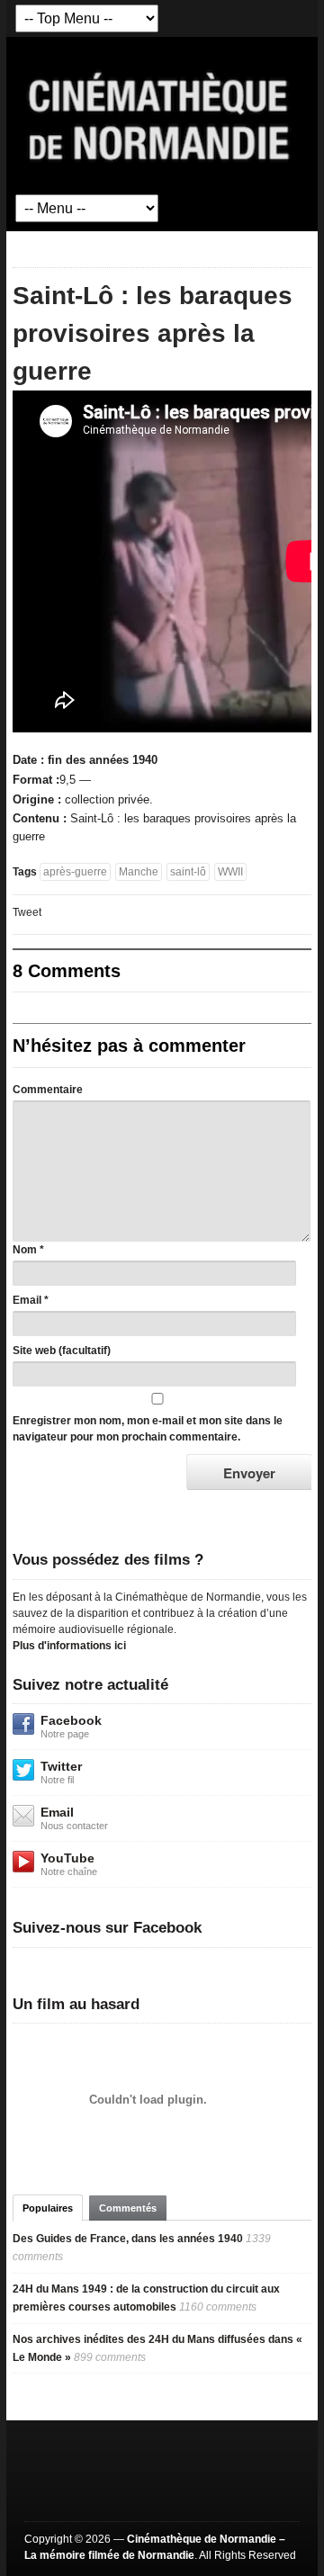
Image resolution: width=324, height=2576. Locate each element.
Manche (139, 872)
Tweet (27, 912)
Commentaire (48, 1090)
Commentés (128, 2208)
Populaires (48, 2208)
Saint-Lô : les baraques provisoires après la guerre (153, 333)
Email (27, 1300)
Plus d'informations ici (69, 1646)
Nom (25, 1250)
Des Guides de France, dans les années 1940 (128, 2239)
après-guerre (75, 872)
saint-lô (188, 872)
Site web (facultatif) (62, 1351)
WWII (230, 872)
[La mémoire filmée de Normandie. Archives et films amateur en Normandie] (160, 115)
